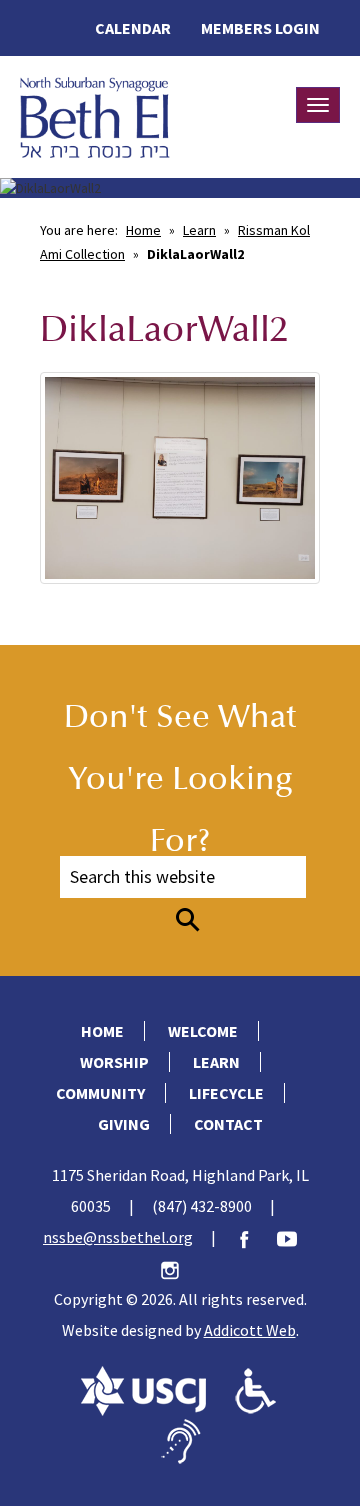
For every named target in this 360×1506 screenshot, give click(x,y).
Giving (124, 1124)
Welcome (203, 1031)
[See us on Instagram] (180, 1268)
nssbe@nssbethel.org (118, 1237)
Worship (114, 1062)
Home (143, 230)
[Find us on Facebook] (254, 1237)
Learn (199, 230)
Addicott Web (250, 1330)
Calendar (133, 28)
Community (100, 1093)
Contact (228, 1124)
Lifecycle (226, 1093)
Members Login (260, 28)
